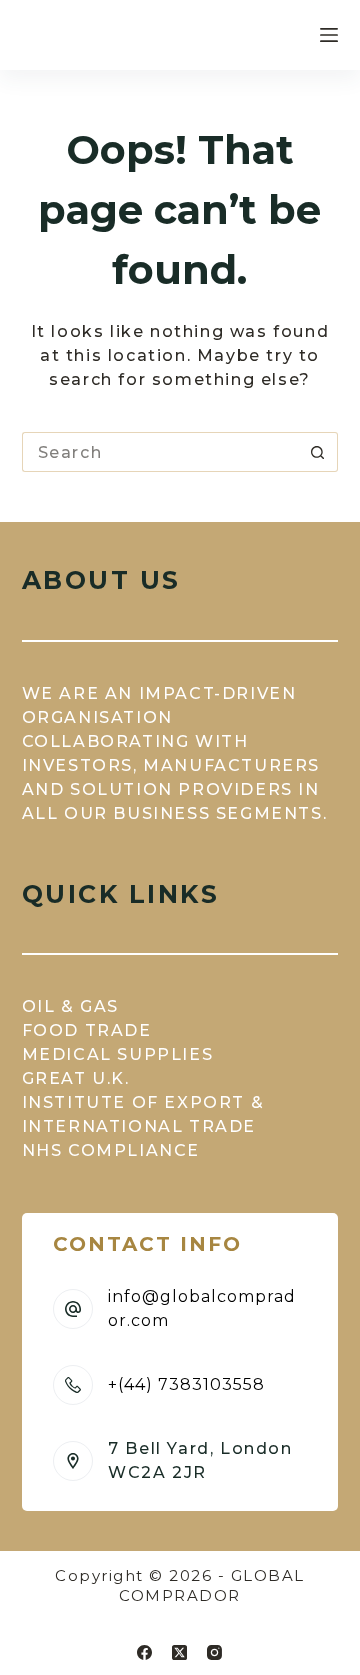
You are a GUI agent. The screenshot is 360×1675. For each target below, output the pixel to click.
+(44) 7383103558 (186, 1384)
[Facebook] (144, 1652)
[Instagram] (214, 1652)
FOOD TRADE (87, 1030)
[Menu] (329, 35)
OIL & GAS (70, 1006)
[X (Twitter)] (179, 1652)
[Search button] (318, 452)
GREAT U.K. (76, 1078)
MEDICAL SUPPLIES (118, 1054)
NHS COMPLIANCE (111, 1150)
